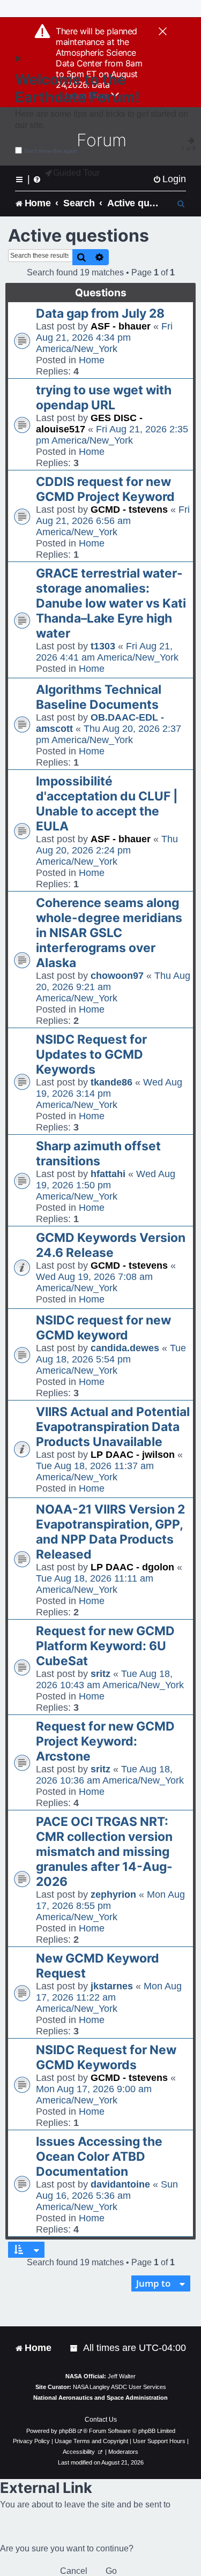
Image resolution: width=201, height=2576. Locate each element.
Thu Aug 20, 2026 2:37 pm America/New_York (109, 734)
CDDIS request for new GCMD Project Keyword (105, 489)
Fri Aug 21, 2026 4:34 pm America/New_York (104, 338)
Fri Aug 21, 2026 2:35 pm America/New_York (112, 435)
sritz (100, 1674)
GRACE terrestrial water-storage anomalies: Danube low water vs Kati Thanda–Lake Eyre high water (111, 603)
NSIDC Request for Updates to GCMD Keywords (91, 1054)
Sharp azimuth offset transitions (98, 1154)
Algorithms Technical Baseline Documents (99, 697)
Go (111, 2571)
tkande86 (111, 1082)
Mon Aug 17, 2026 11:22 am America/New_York (109, 1997)
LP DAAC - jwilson (133, 1455)
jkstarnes (112, 1986)
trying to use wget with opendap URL (104, 398)
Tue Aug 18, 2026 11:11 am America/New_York (95, 1584)
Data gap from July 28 (100, 313)
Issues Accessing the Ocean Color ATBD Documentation (99, 2156)
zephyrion (113, 1894)
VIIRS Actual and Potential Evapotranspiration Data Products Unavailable (113, 1427)
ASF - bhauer (121, 326)
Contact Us (101, 2420)
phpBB (68, 2431)
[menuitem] (169, 179)
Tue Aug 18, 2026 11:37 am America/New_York (95, 1472)
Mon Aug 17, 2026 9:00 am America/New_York (94, 2095)
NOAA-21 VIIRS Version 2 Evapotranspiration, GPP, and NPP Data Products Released (110, 1532)
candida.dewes (125, 1348)
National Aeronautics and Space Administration (100, 2398)
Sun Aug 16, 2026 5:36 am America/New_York (107, 2196)
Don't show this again (51, 151)
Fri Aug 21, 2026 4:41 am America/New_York (107, 652)
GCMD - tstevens (129, 510)
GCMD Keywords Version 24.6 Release (111, 1245)
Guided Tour (76, 173)
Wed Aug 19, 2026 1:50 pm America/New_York (106, 1185)
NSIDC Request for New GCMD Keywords (106, 2057)
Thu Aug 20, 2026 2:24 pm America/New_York (107, 850)
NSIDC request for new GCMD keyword (103, 1328)
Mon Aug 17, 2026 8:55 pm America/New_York (110, 1906)
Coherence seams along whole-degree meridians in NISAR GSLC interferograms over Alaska (109, 933)
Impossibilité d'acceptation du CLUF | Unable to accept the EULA (107, 804)
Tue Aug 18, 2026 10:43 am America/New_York (110, 1679)
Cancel (74, 2571)
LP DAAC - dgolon (132, 1567)
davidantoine (120, 2184)
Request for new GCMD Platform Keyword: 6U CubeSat (105, 1646)
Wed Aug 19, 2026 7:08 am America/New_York (94, 1282)
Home (92, 360)
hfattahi (108, 1174)
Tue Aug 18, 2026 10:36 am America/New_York (110, 1775)
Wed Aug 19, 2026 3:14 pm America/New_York (109, 1094)
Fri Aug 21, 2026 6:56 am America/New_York (113, 521)
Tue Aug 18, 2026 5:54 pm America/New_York (111, 1359)
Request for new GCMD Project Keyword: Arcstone (105, 1741)
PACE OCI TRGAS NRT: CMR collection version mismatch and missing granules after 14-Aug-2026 (104, 1852)
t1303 (103, 646)
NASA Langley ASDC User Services (120, 2387)
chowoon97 (117, 976)
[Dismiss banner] (163, 32)
